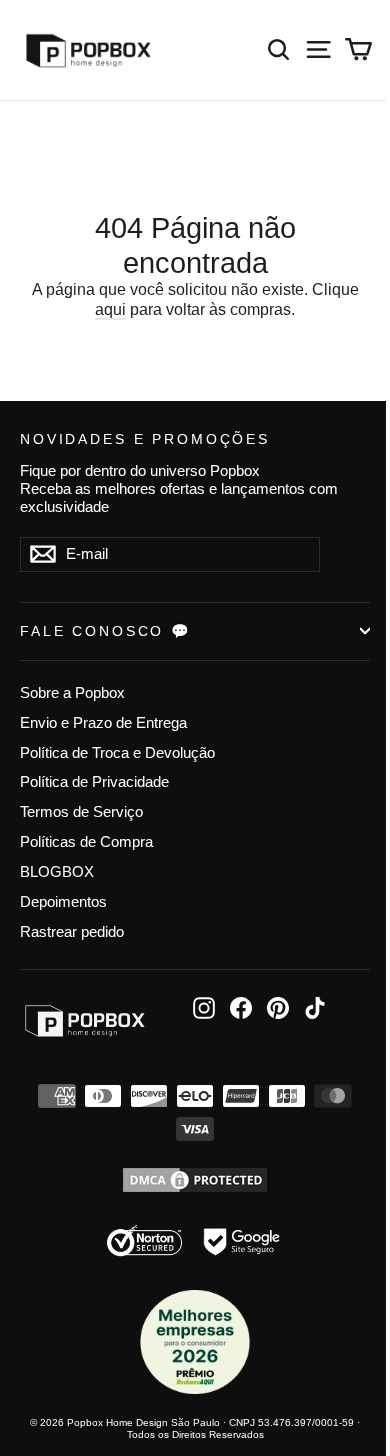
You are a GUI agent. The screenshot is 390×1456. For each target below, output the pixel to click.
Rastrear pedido (72, 932)
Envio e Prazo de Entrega (103, 723)
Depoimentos (63, 902)
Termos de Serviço (81, 812)
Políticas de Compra (86, 842)
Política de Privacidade (94, 782)
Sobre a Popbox (72, 693)
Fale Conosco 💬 (106, 631)
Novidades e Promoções (145, 439)
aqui (110, 309)
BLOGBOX (57, 872)
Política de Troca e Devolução (117, 753)
